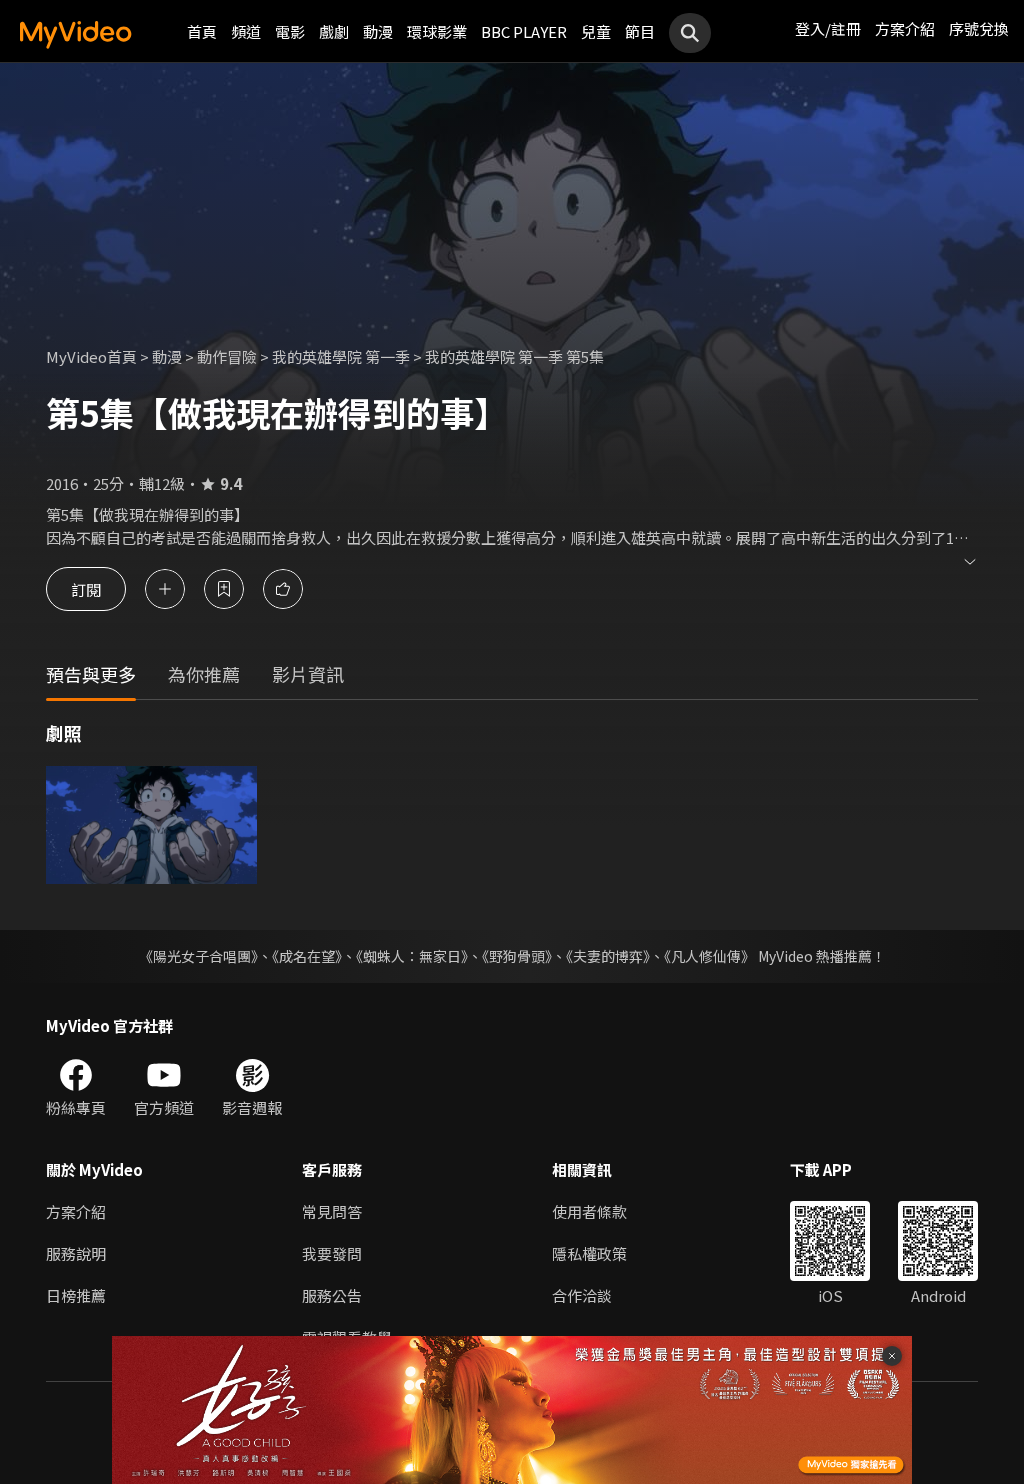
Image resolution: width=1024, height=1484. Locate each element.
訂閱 (86, 588)
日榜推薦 (76, 1295)
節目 (640, 31)
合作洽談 (582, 1295)
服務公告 (332, 1295)
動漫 (378, 31)
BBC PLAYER (524, 31)
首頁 (202, 31)
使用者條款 (589, 1211)
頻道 (246, 31)
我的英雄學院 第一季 (341, 356)
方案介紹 (905, 28)
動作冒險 (227, 356)
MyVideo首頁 (91, 356)
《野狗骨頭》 (517, 956)
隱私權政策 (589, 1253)
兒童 (596, 31)
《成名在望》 (307, 956)
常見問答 (332, 1211)
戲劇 (334, 31)
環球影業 (437, 31)
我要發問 (332, 1253)
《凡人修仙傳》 (709, 956)
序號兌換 (979, 28)
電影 (290, 31)
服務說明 (76, 1253)
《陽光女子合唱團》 (198, 956)
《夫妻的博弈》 (608, 956)
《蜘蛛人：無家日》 (412, 956)
